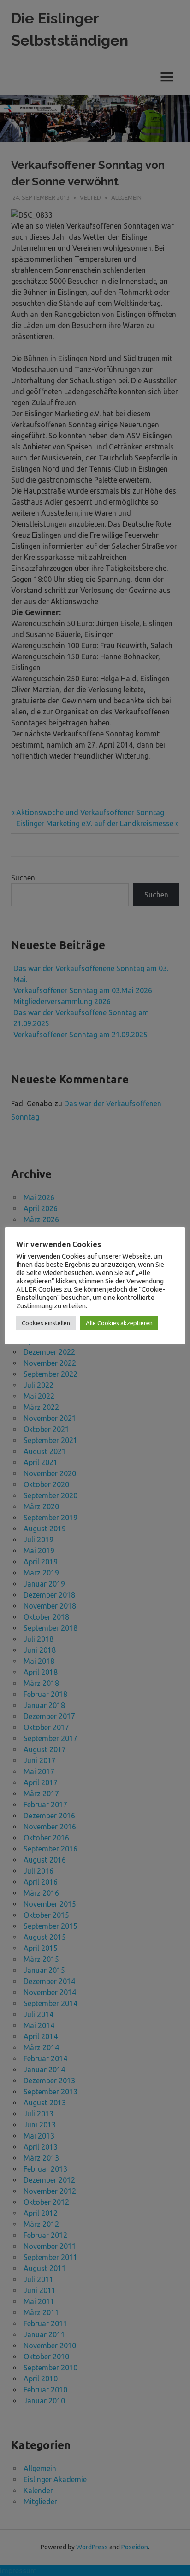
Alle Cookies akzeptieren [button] (119, 1323)
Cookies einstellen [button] (46, 1323)
